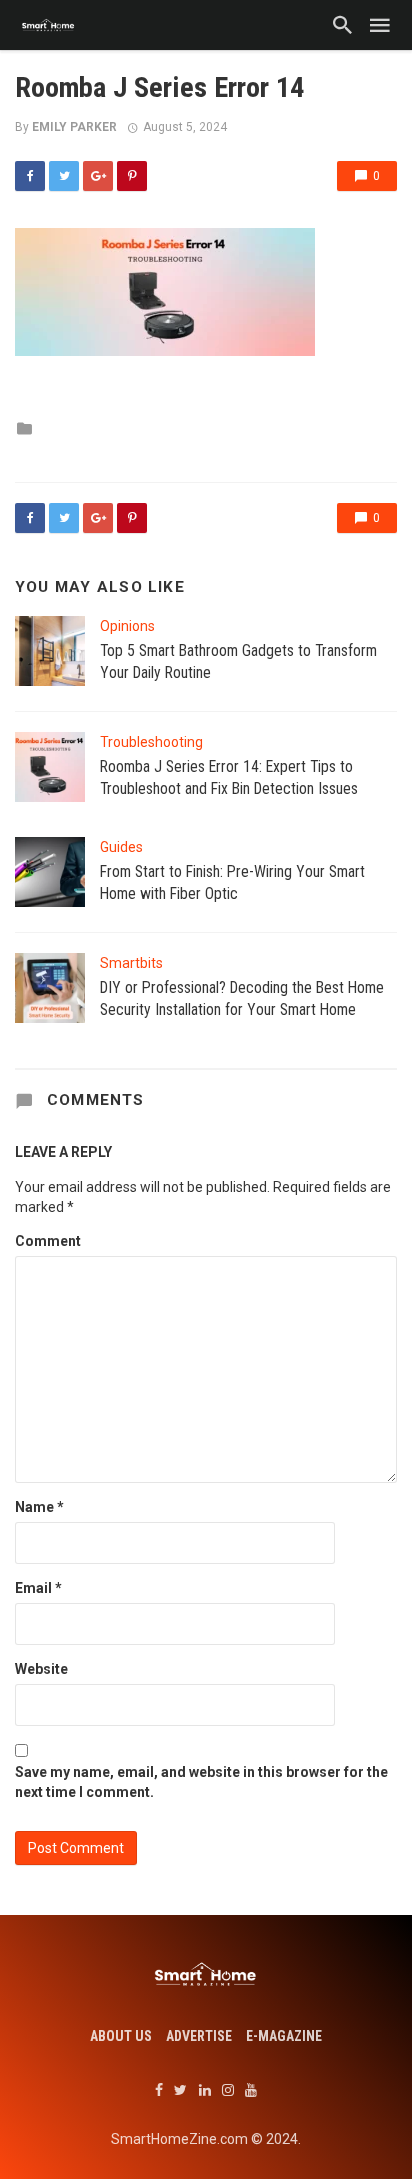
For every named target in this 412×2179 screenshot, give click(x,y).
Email (38, 1588)
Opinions (127, 626)
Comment (48, 1241)
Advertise (199, 2036)
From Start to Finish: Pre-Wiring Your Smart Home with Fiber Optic (232, 882)
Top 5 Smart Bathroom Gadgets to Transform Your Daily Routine (238, 661)
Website (41, 1669)
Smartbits (131, 963)
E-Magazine (284, 2036)
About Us (121, 2036)
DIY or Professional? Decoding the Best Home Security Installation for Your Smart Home (242, 998)
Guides (121, 847)
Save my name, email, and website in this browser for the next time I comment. (201, 1782)
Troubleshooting (151, 742)
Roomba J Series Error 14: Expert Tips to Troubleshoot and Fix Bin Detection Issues (229, 777)
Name (39, 1507)
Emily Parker (74, 127)
